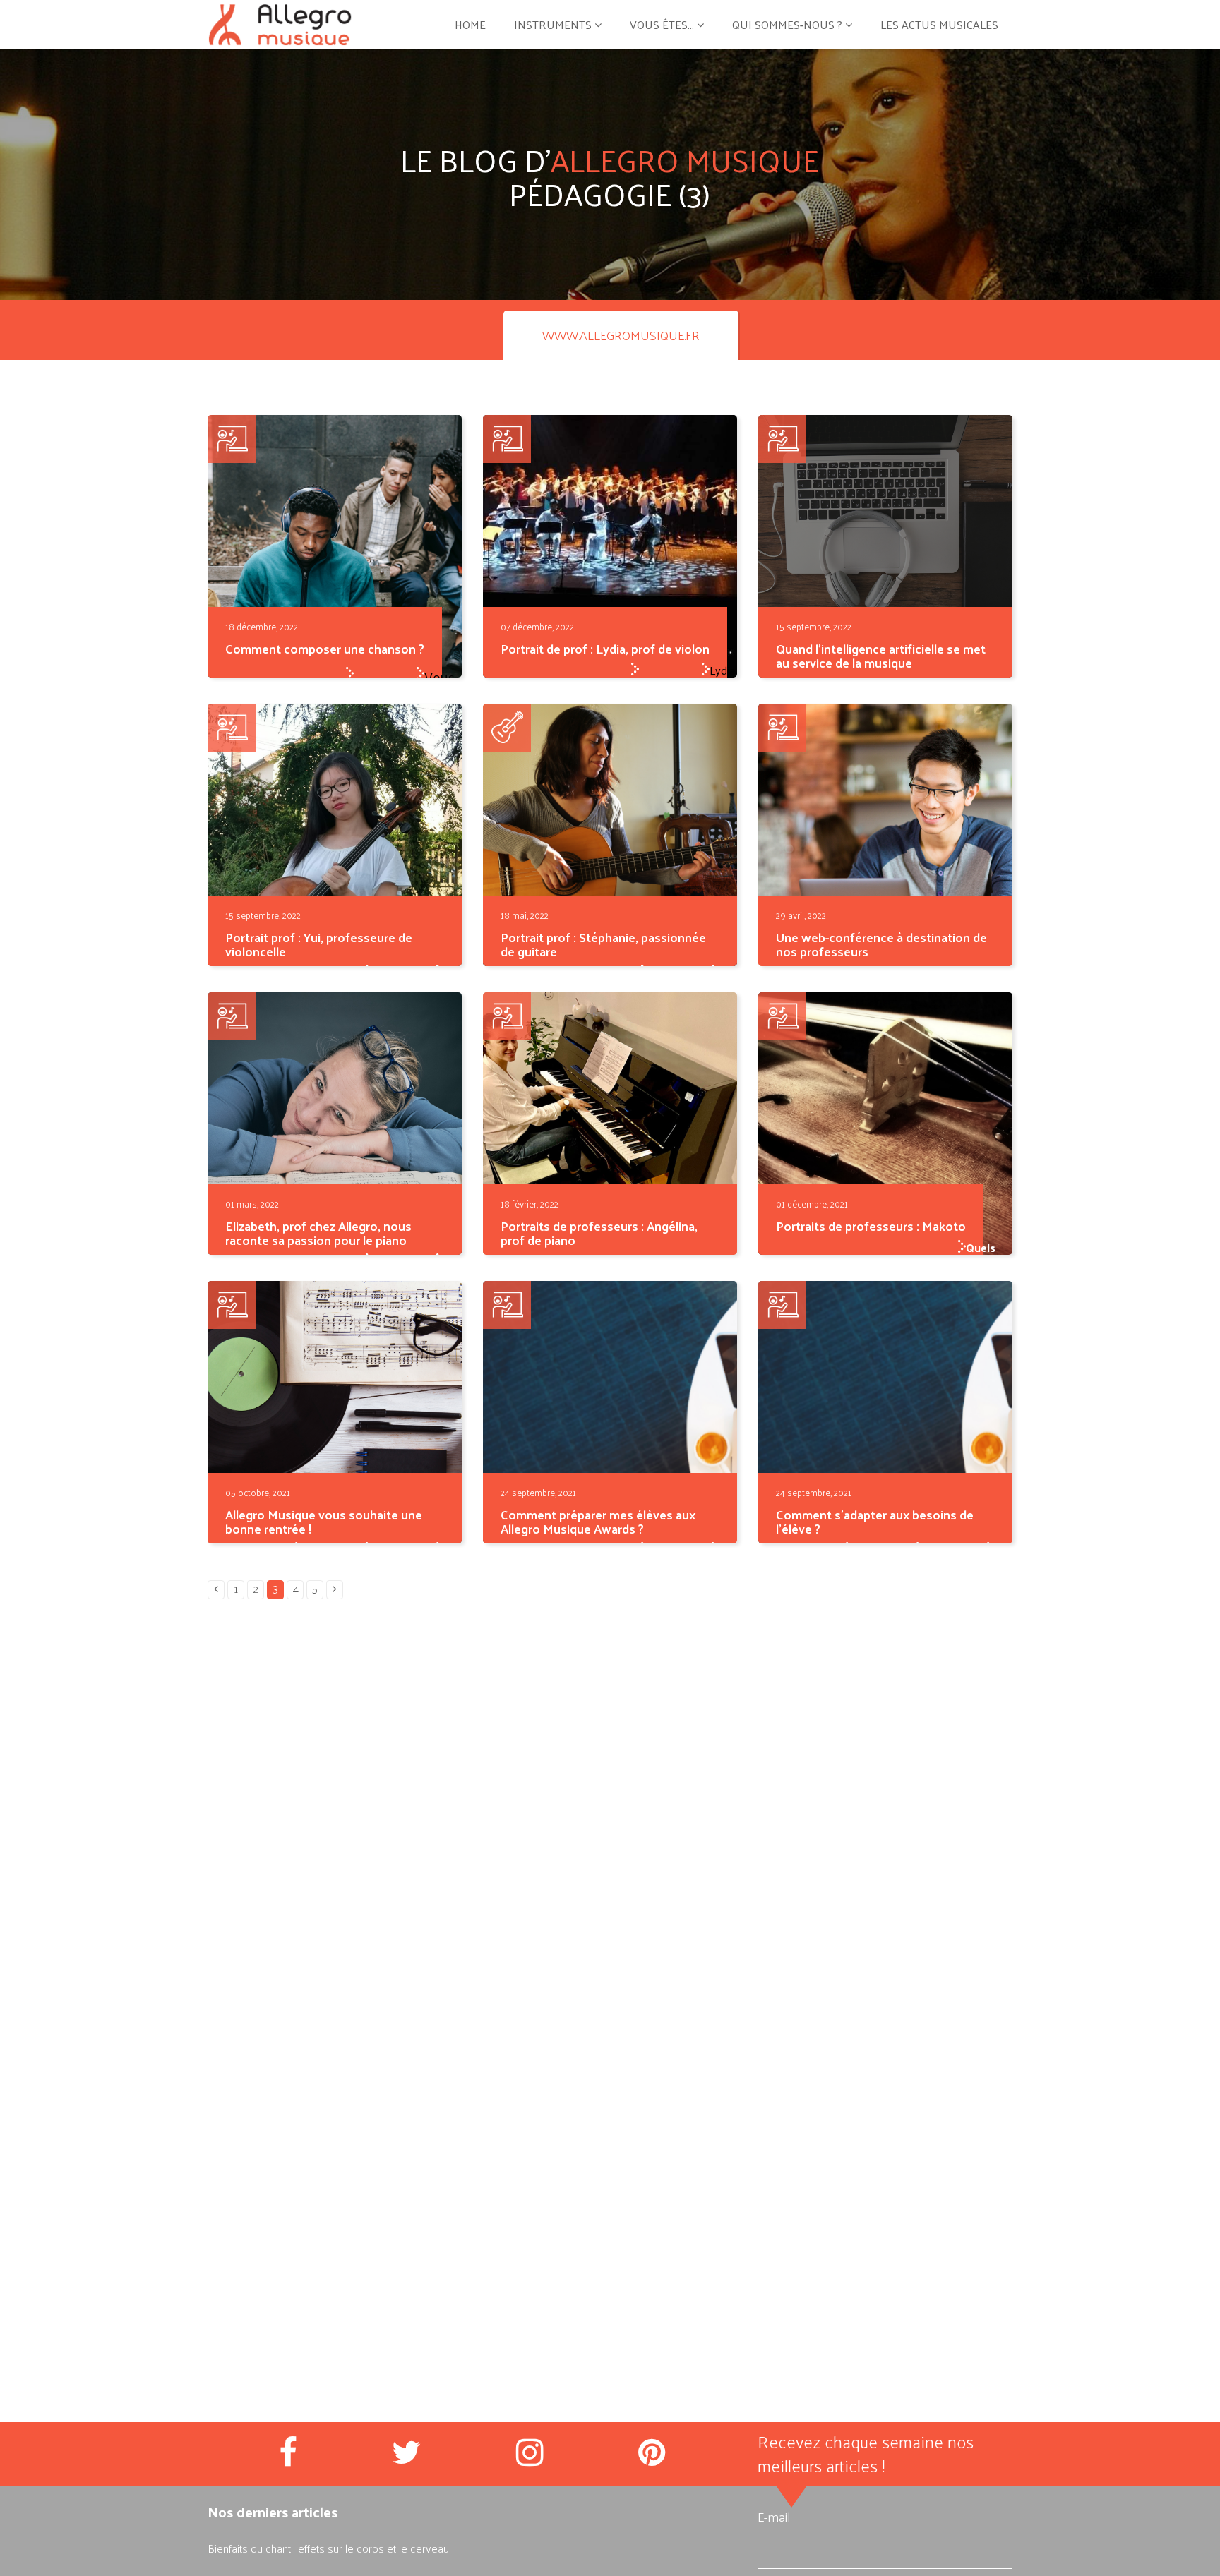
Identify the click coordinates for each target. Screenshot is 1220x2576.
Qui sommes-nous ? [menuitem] (787, 24)
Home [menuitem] (470, 24)
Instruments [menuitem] (553, 24)
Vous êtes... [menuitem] (662, 24)
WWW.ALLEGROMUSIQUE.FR (621, 335)
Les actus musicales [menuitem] (939, 24)
